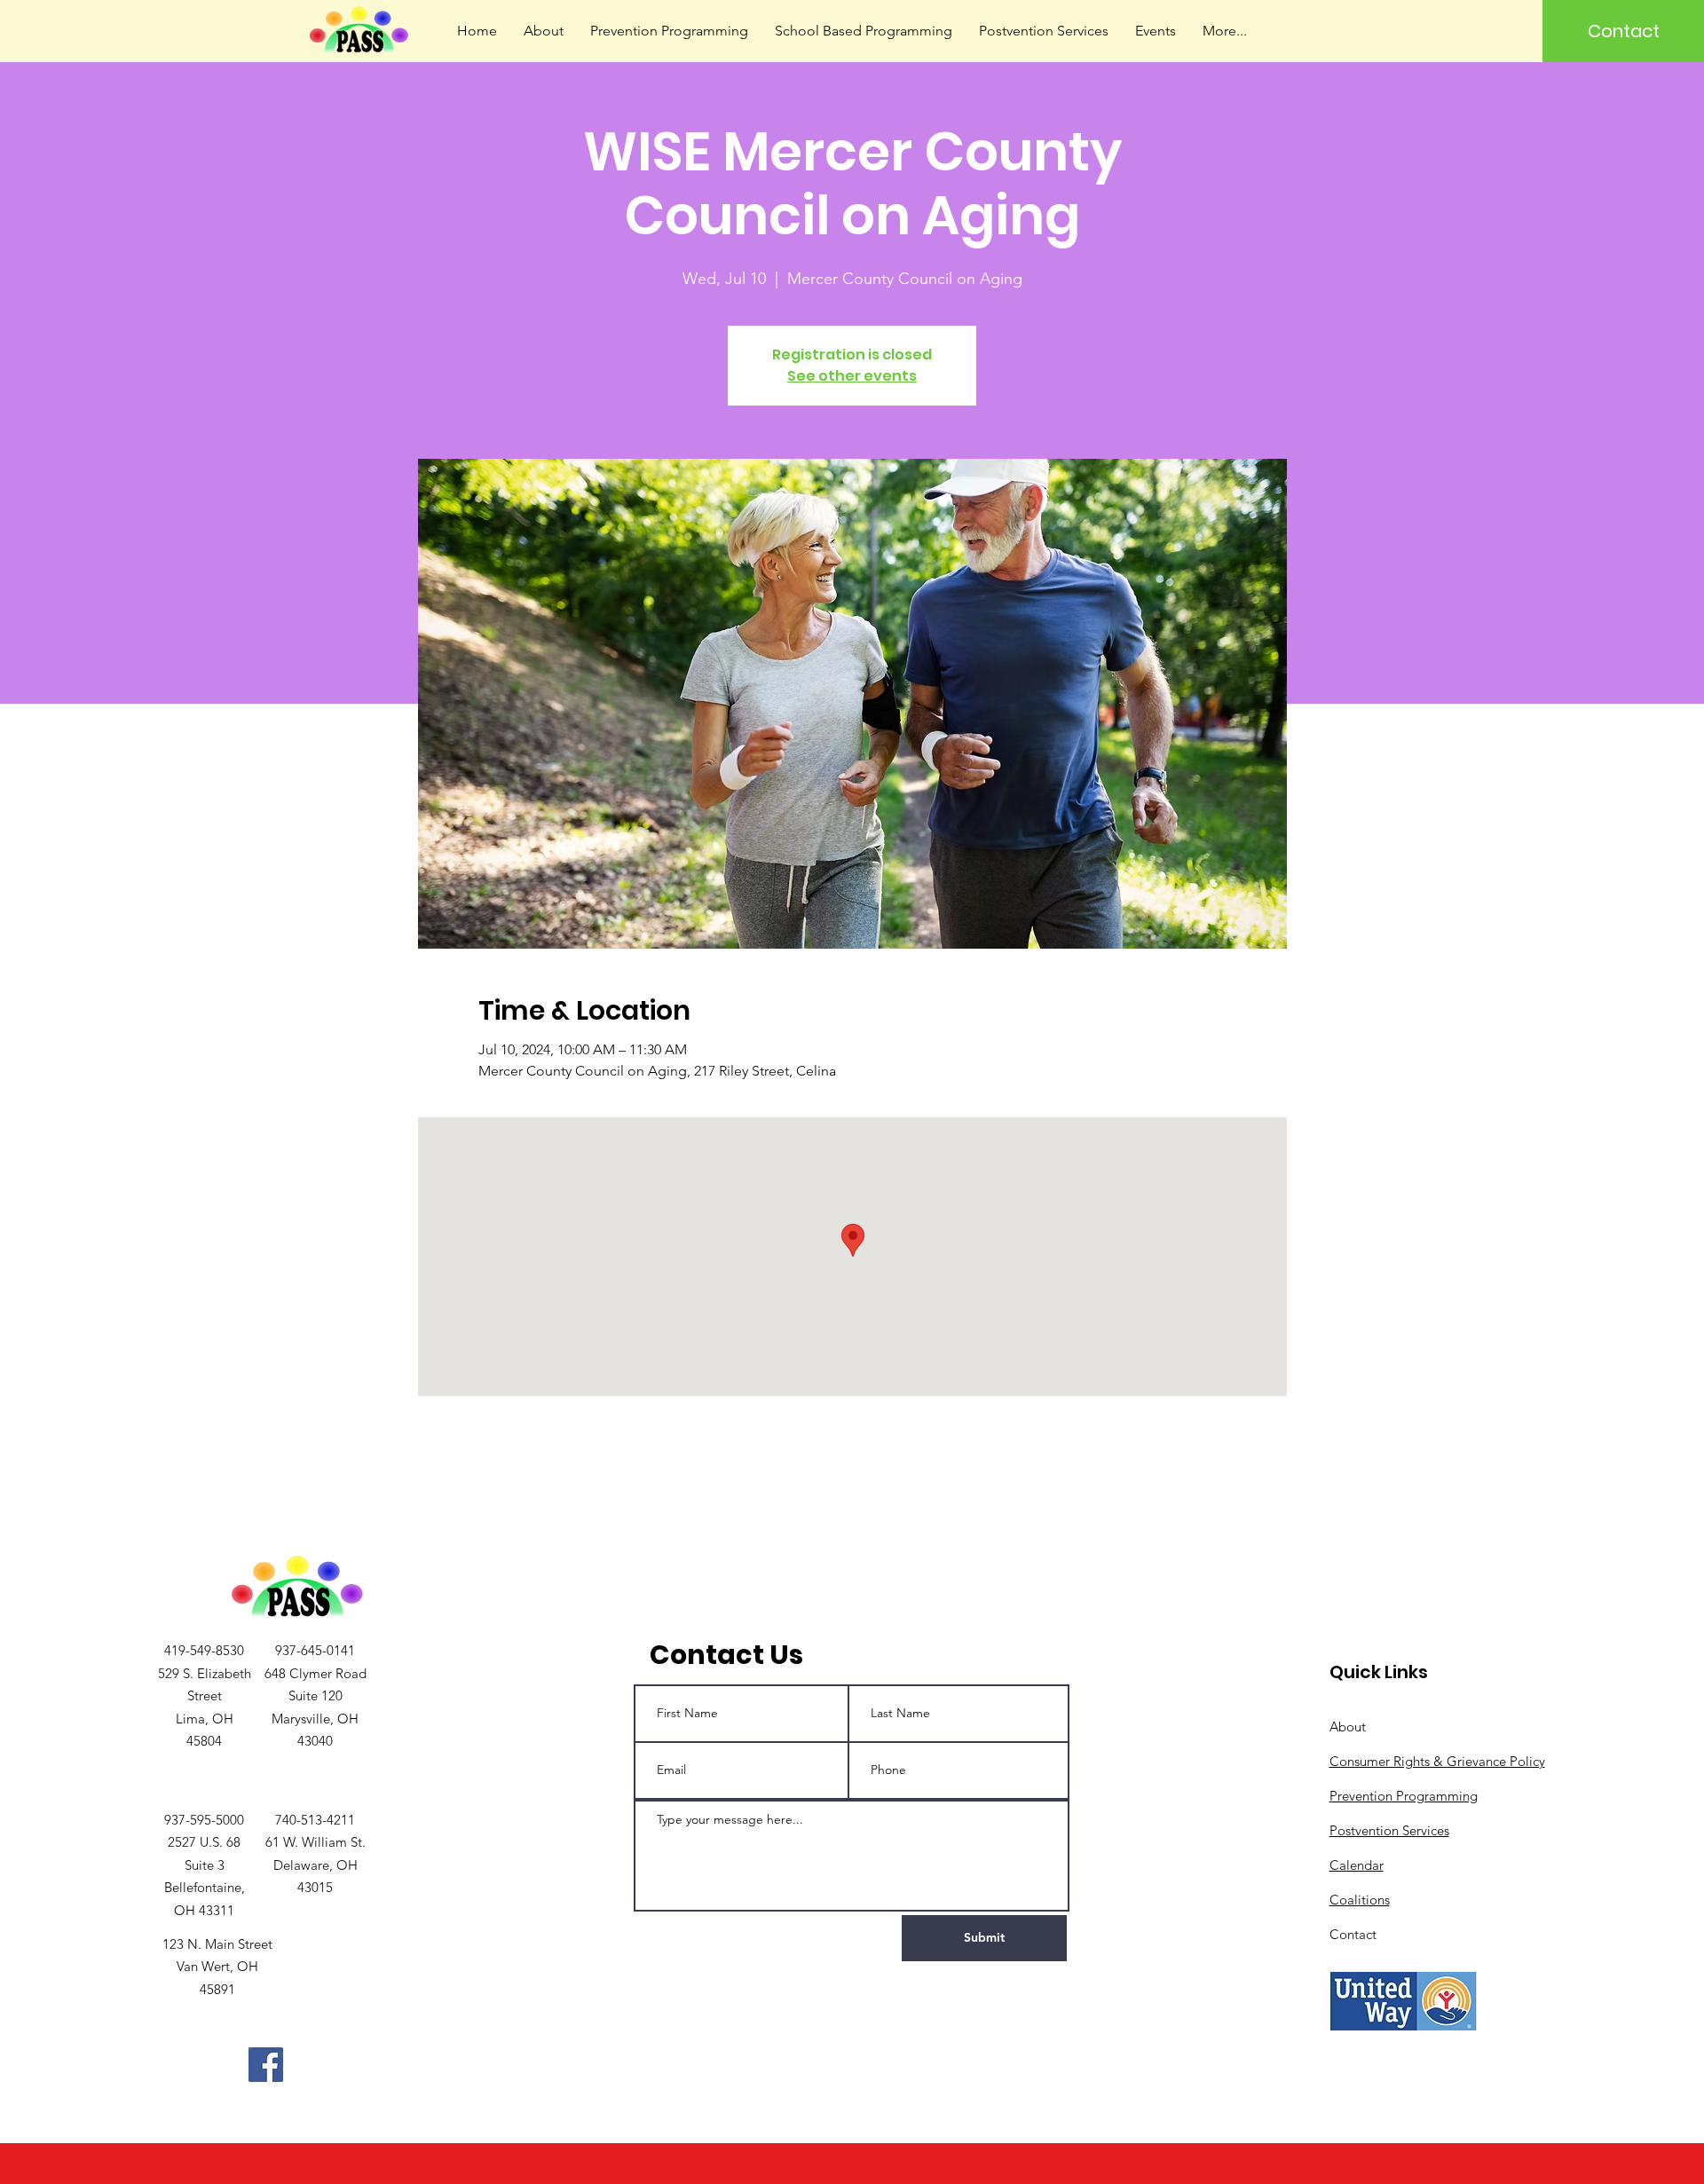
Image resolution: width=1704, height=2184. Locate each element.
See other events (852, 376)
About (1348, 1727)
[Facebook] (266, 2065)
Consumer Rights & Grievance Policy (1437, 1761)
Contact (1353, 1934)
